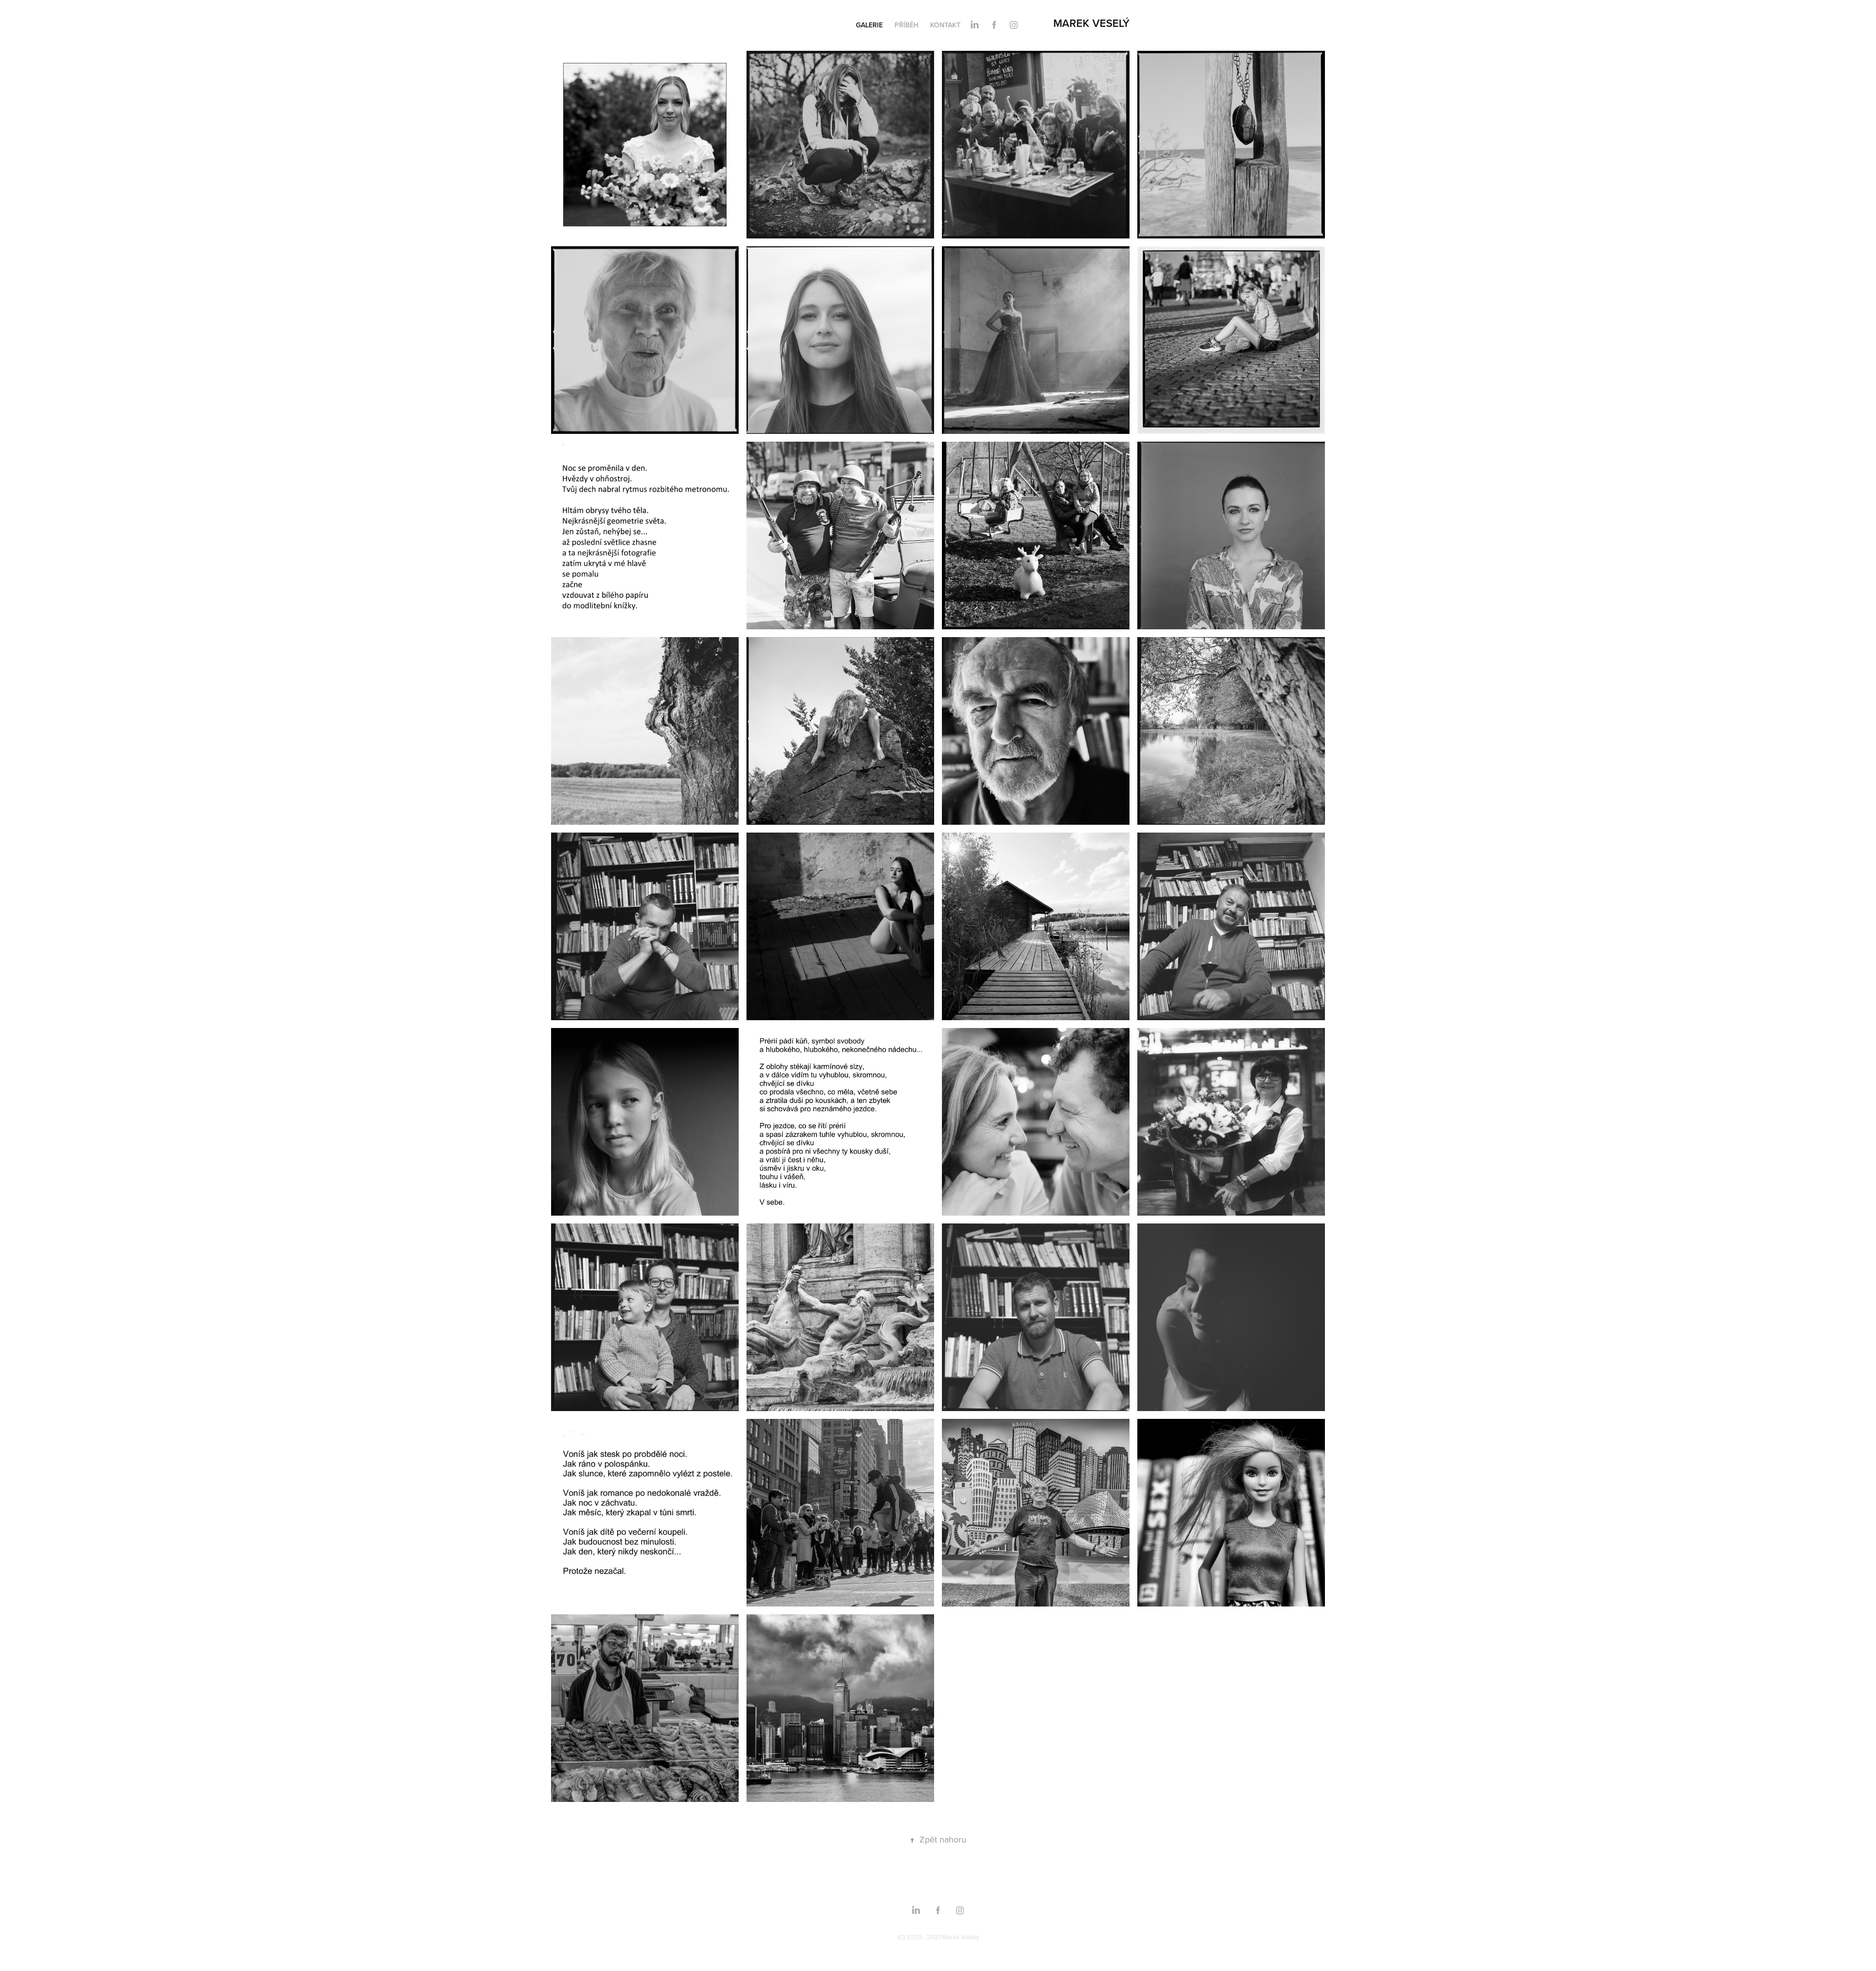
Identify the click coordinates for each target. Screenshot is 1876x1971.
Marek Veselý (1091, 23)
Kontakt (945, 25)
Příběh (906, 25)
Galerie (869, 25)
